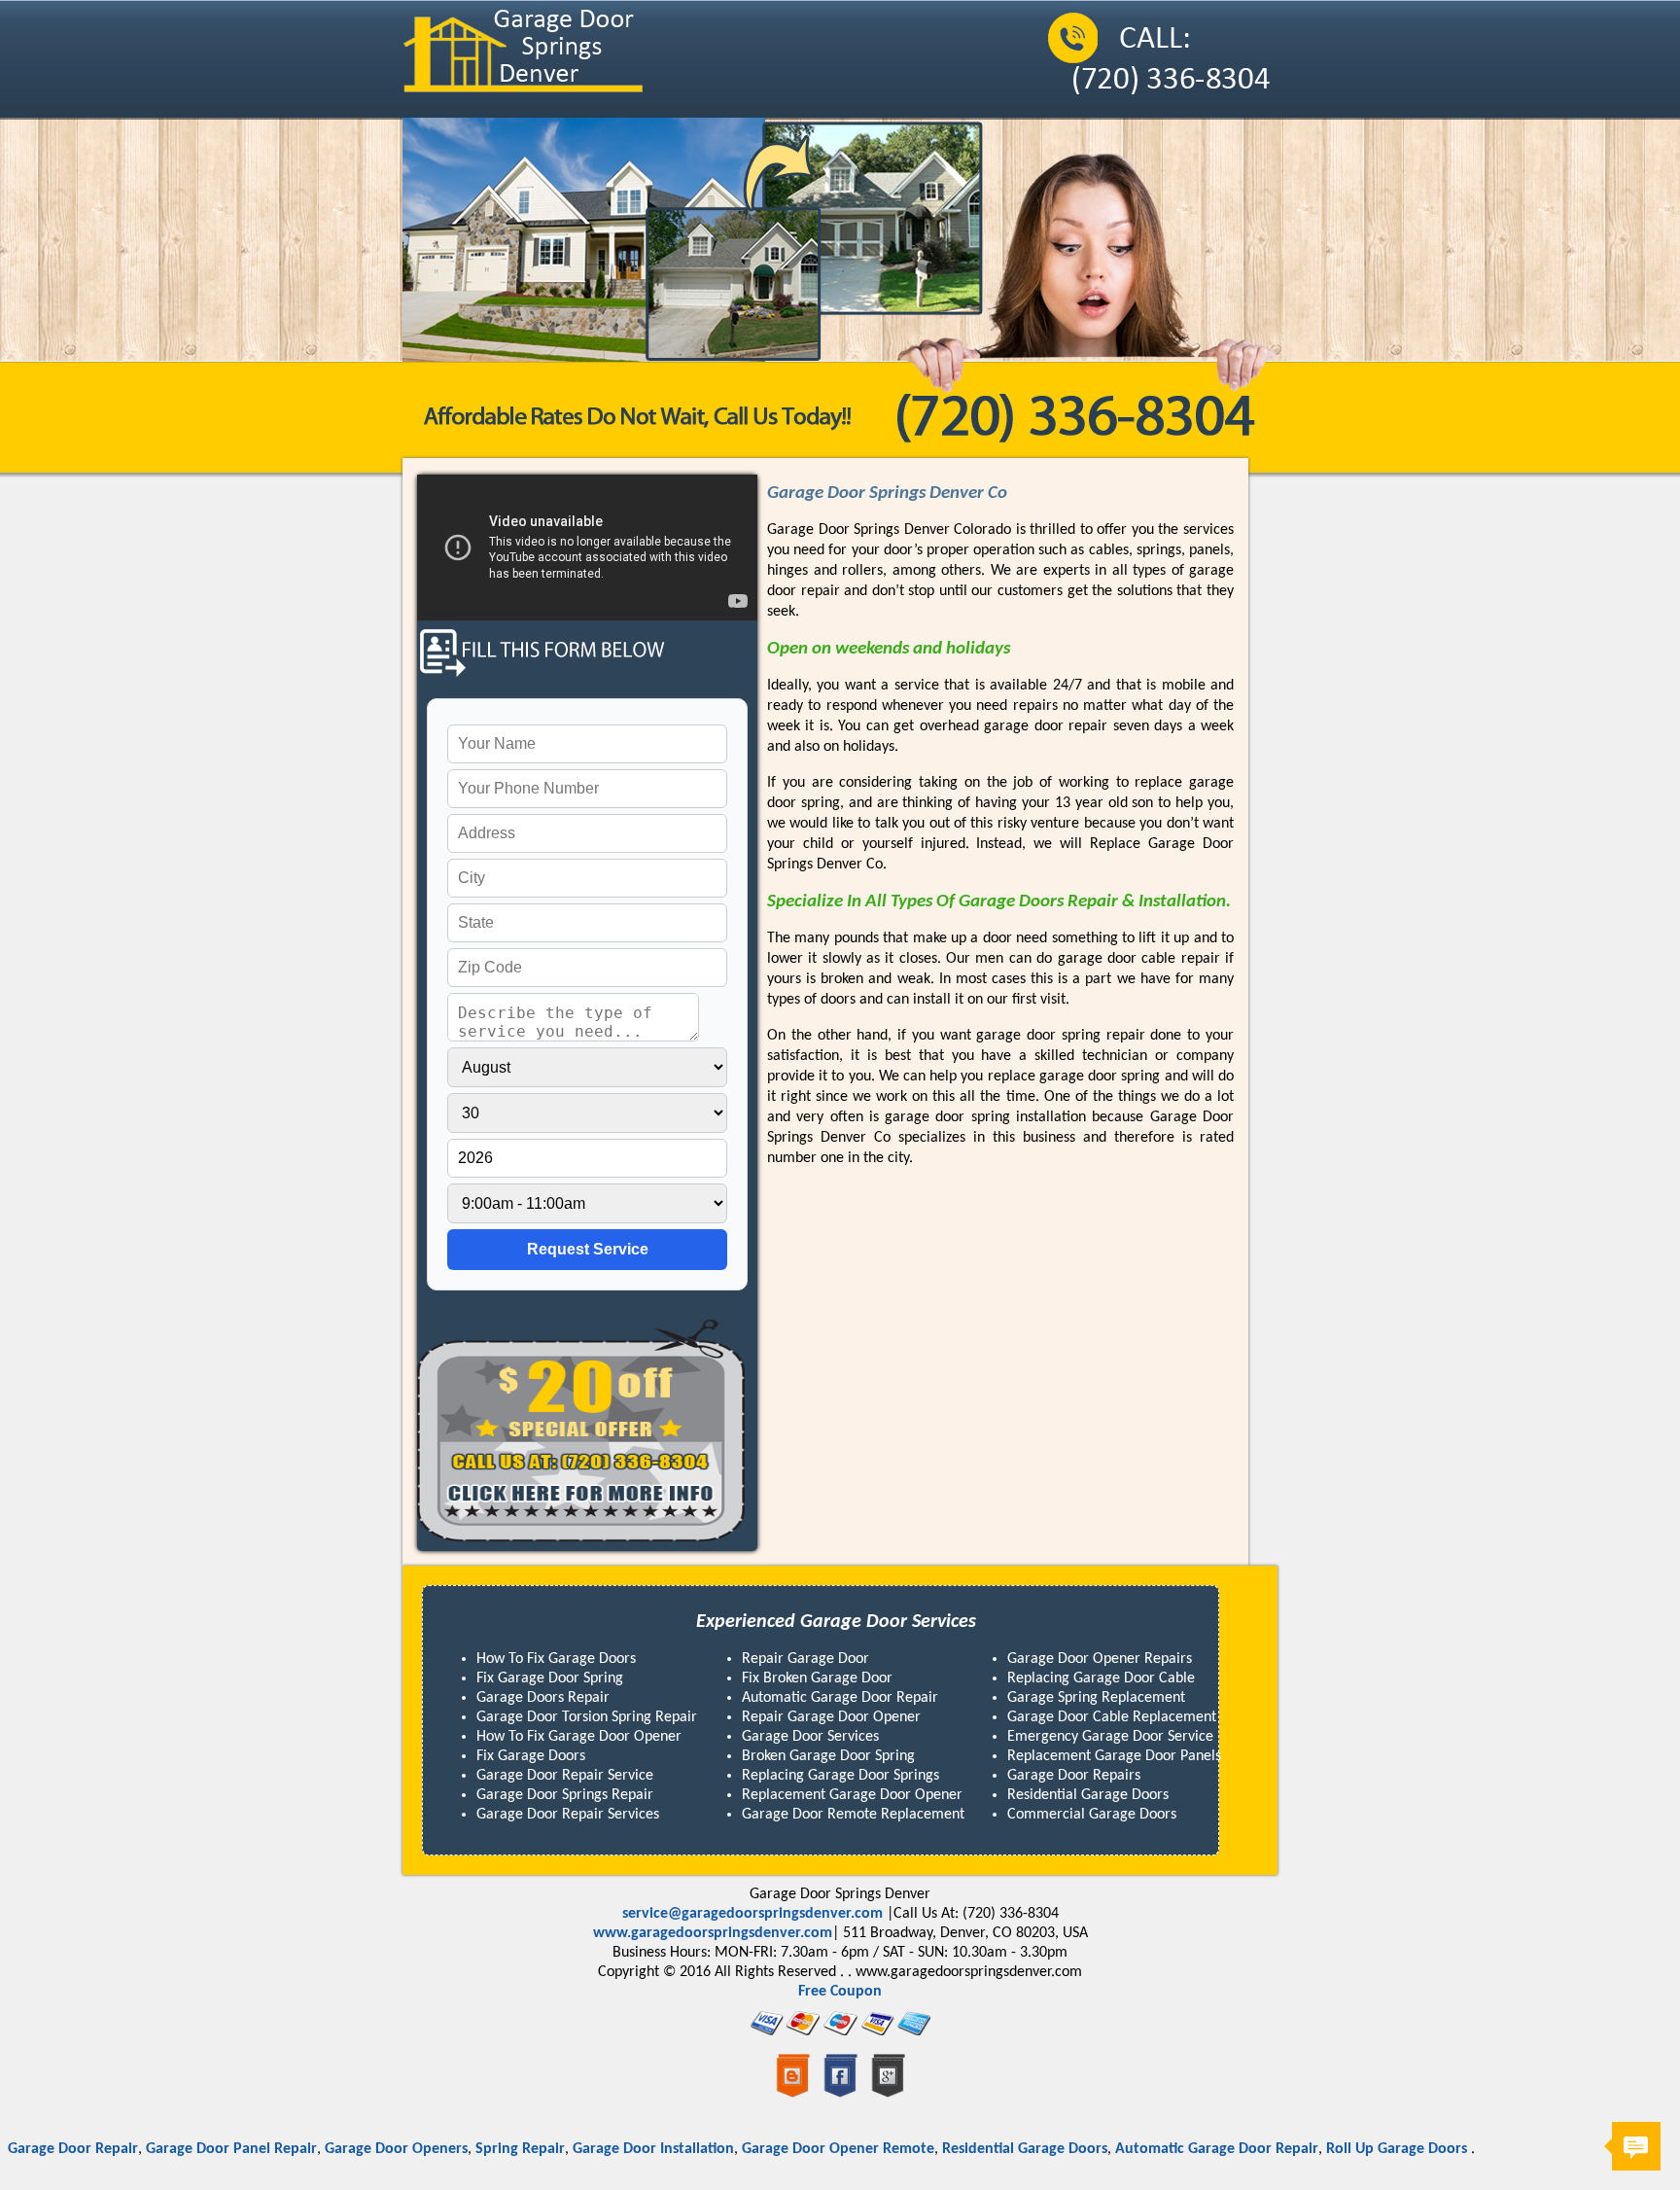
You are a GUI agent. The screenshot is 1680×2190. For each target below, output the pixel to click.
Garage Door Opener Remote (798, 2149)
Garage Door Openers (356, 2149)
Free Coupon (840, 1992)
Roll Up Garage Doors (1359, 2149)
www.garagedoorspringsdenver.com (713, 1933)
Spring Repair (480, 2149)
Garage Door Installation (613, 2149)
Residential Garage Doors (985, 2149)
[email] (752, 1914)
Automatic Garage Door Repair (1177, 2149)
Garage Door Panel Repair (192, 2149)
